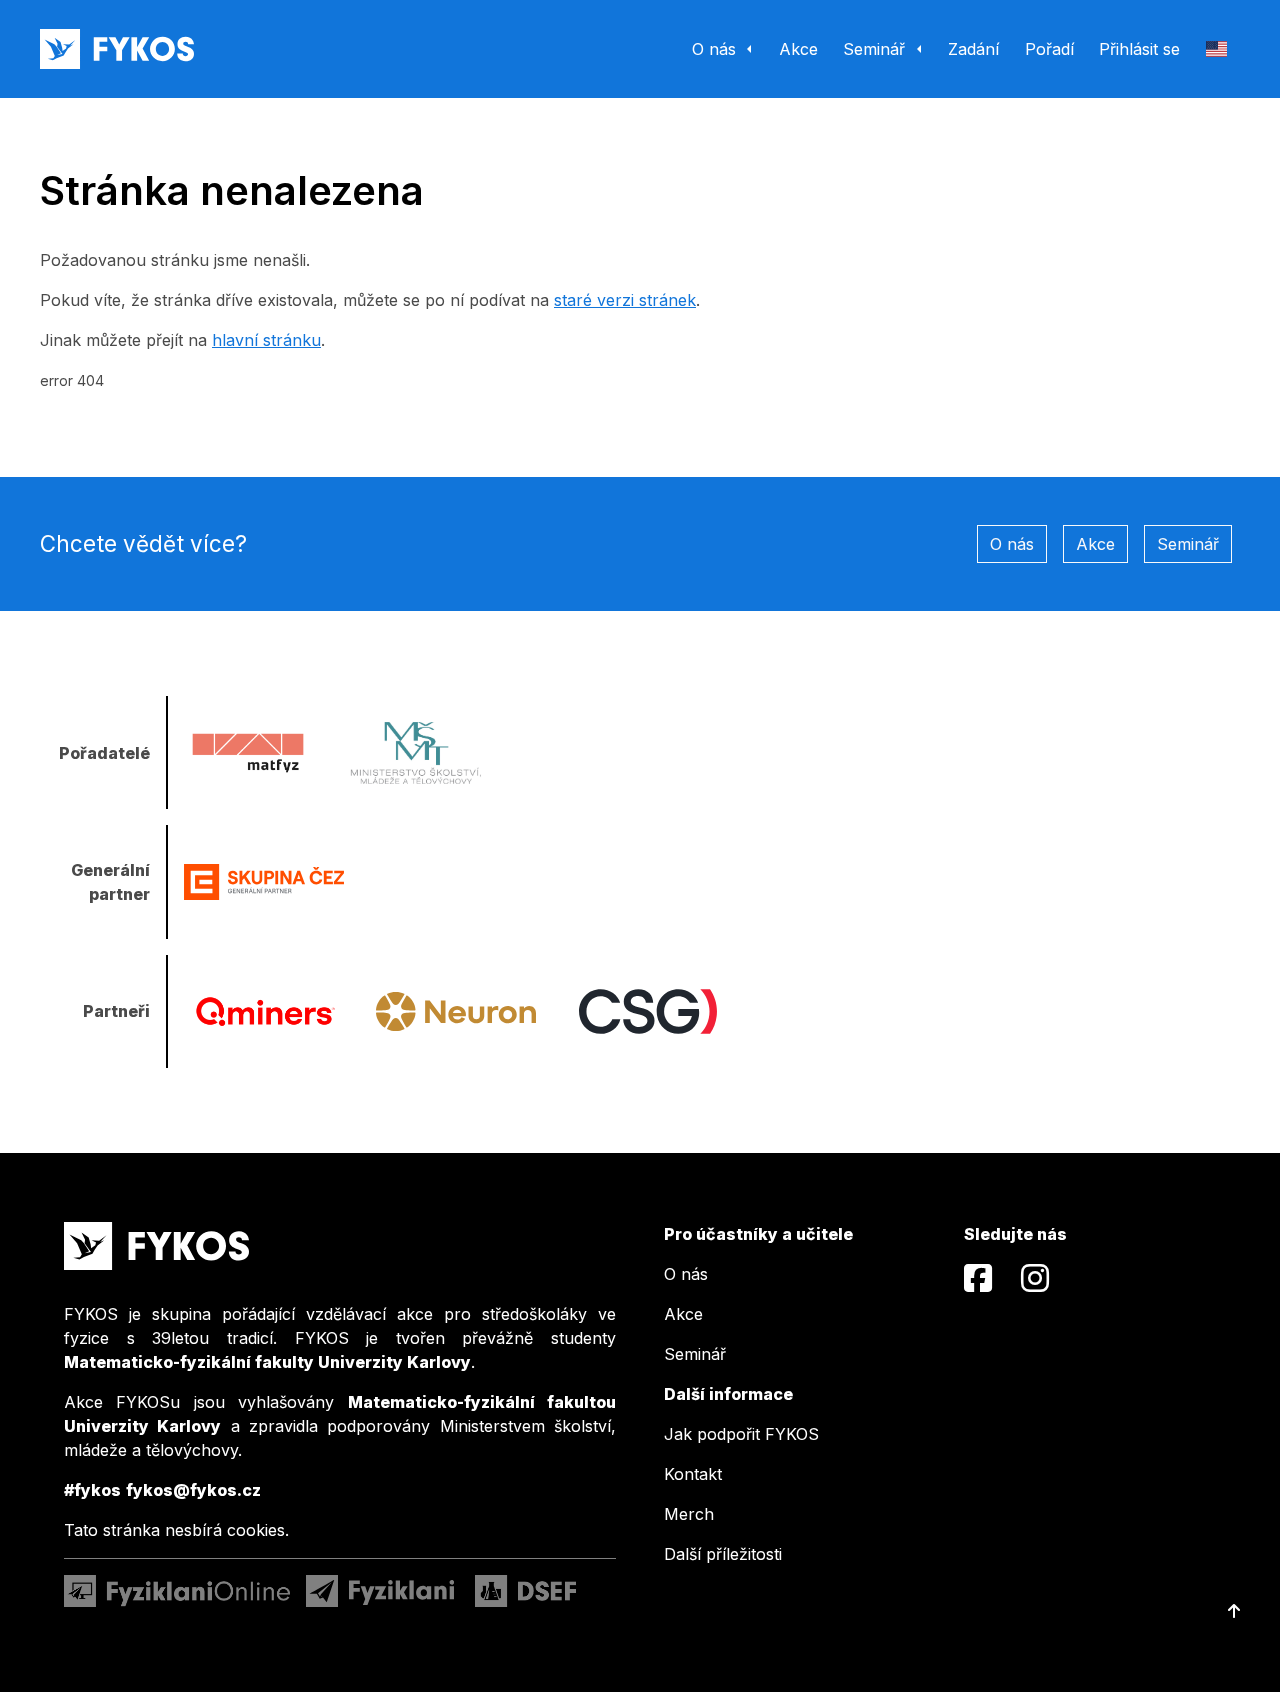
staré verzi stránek (625, 300)
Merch (689, 1514)
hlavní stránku (266, 340)
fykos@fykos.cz (193, 1490)
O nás (1012, 544)
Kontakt (693, 1474)
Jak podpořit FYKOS (741, 1434)
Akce (1095, 544)
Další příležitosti (723, 1554)
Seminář (1188, 544)
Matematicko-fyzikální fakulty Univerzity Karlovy (267, 1362)
